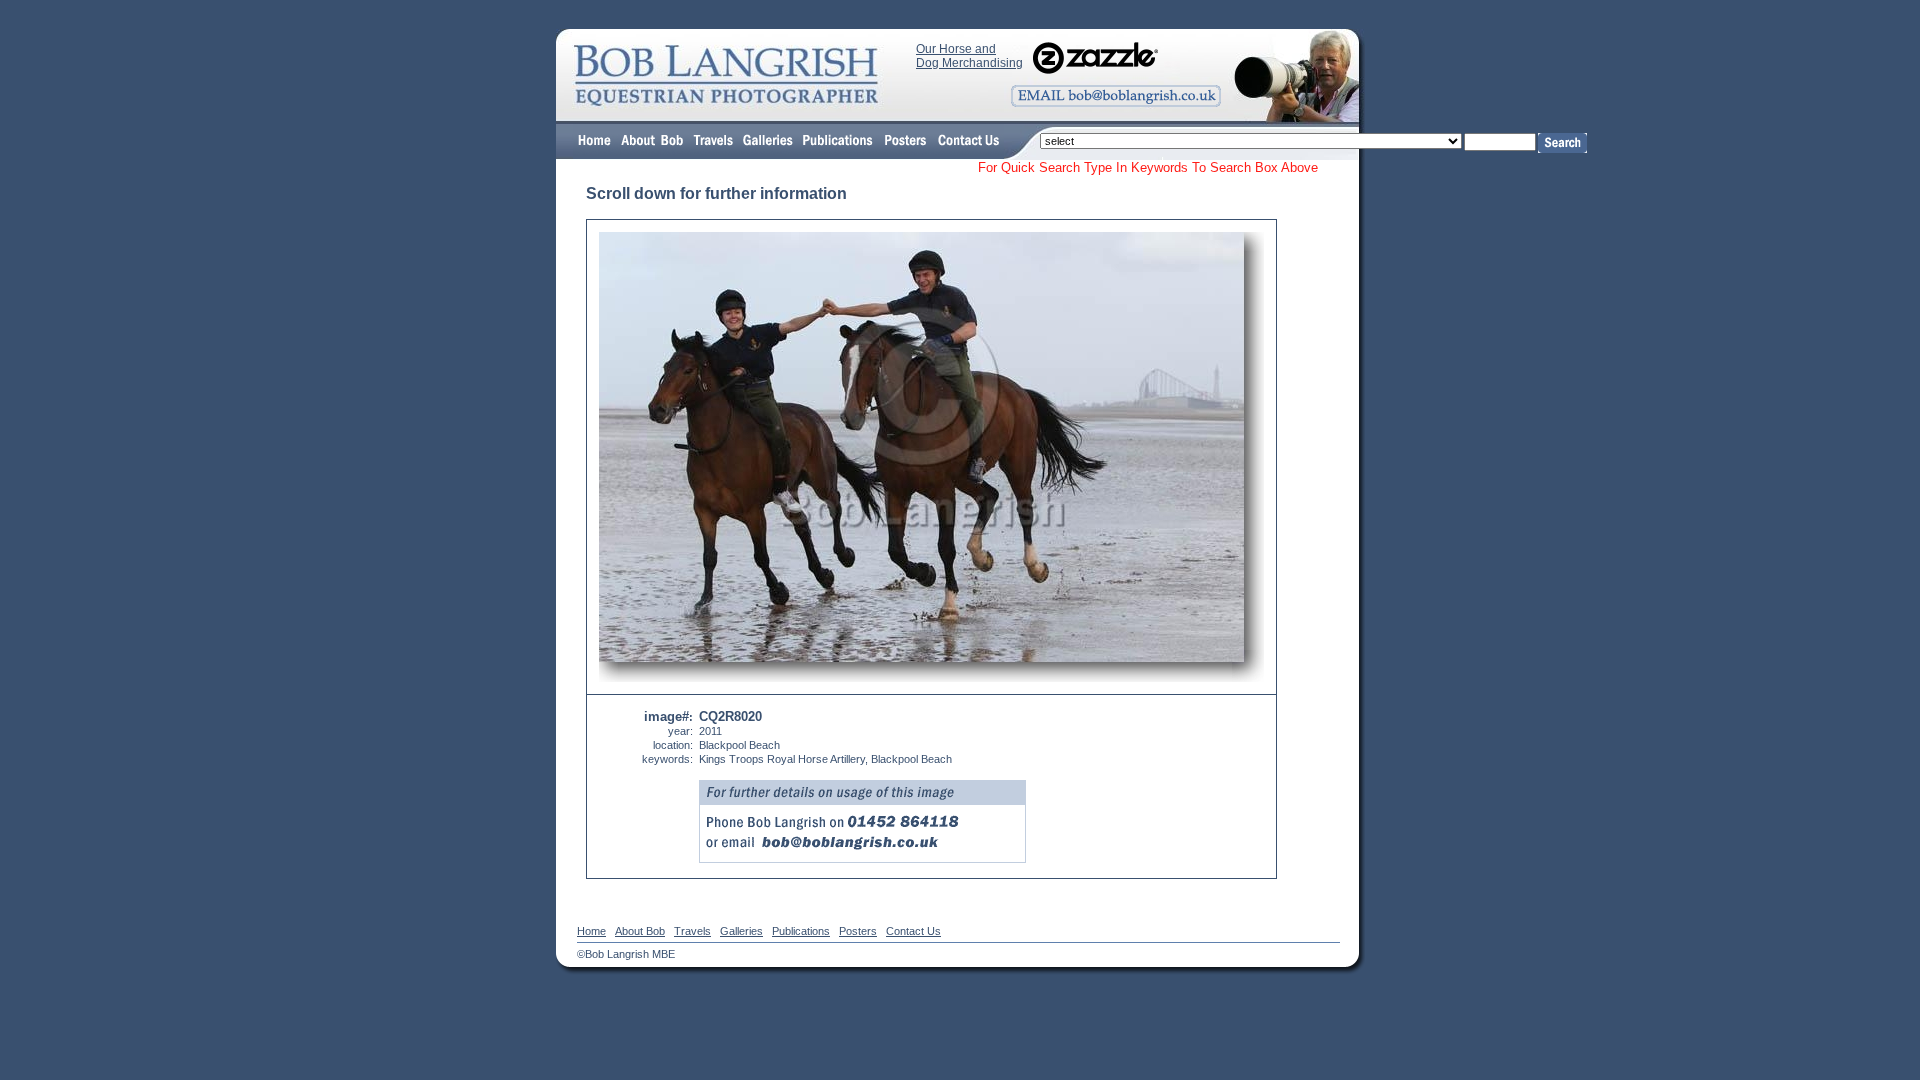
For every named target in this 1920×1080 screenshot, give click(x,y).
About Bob (640, 931)
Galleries (741, 931)
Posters (858, 931)
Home (591, 931)
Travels (692, 931)
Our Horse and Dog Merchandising (969, 56)
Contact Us (913, 931)
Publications (801, 931)
